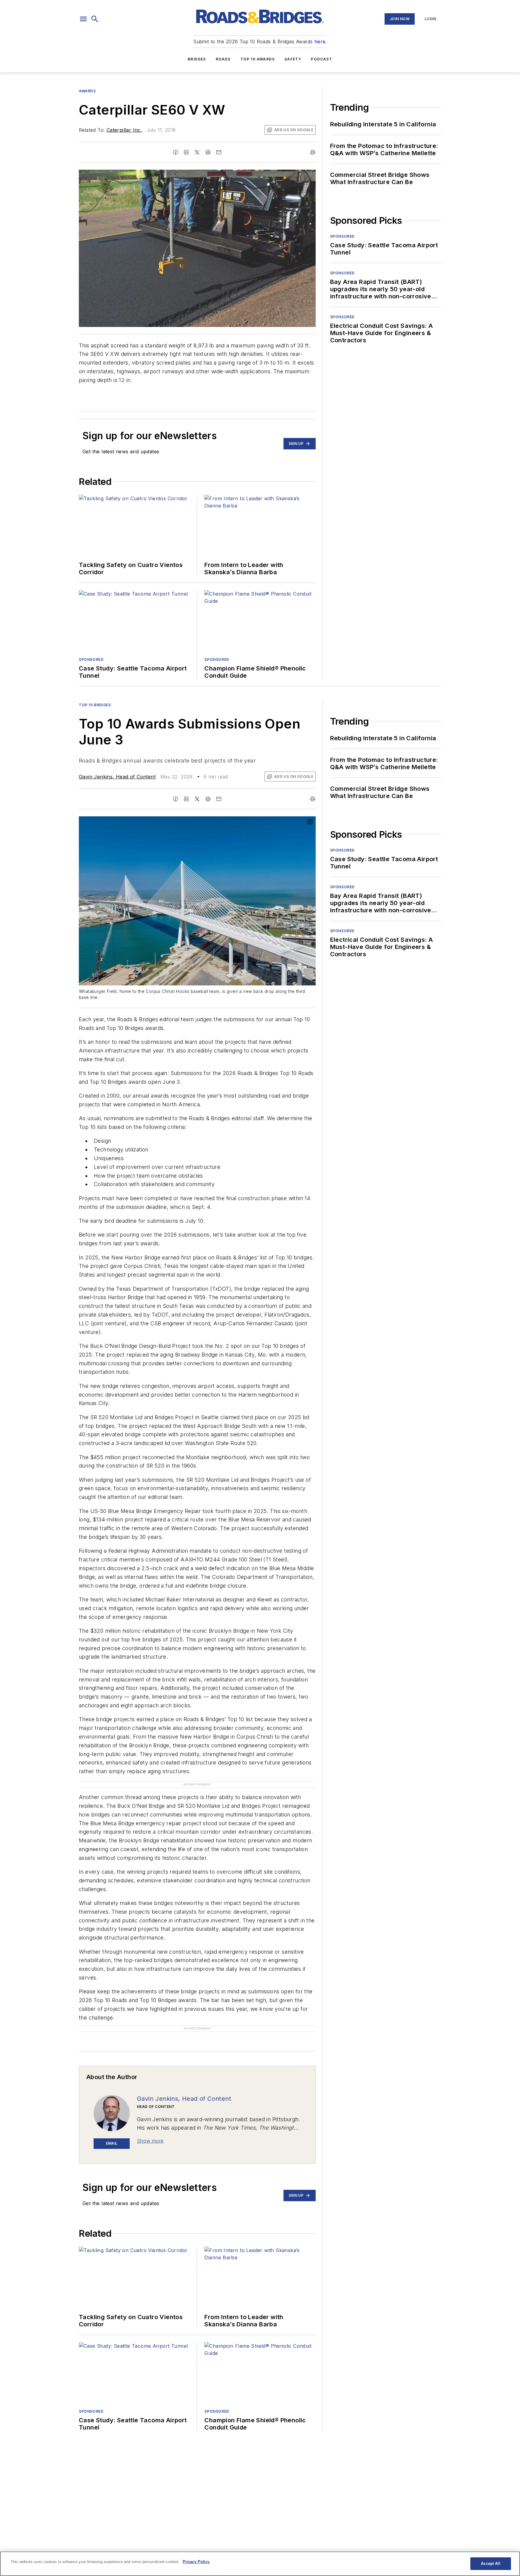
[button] (83, 19)
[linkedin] (186, 152)
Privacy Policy (196, 2562)
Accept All (491, 2564)
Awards (87, 91)
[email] (219, 152)
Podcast (321, 59)
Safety (293, 59)
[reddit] (208, 152)
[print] (313, 152)
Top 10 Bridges (95, 705)
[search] (95, 19)
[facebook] (175, 152)
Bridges (197, 59)
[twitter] (197, 152)
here (320, 42)
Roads (223, 59)
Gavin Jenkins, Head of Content (117, 777)
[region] (260, 2564)
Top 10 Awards (258, 59)
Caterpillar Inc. (124, 130)
